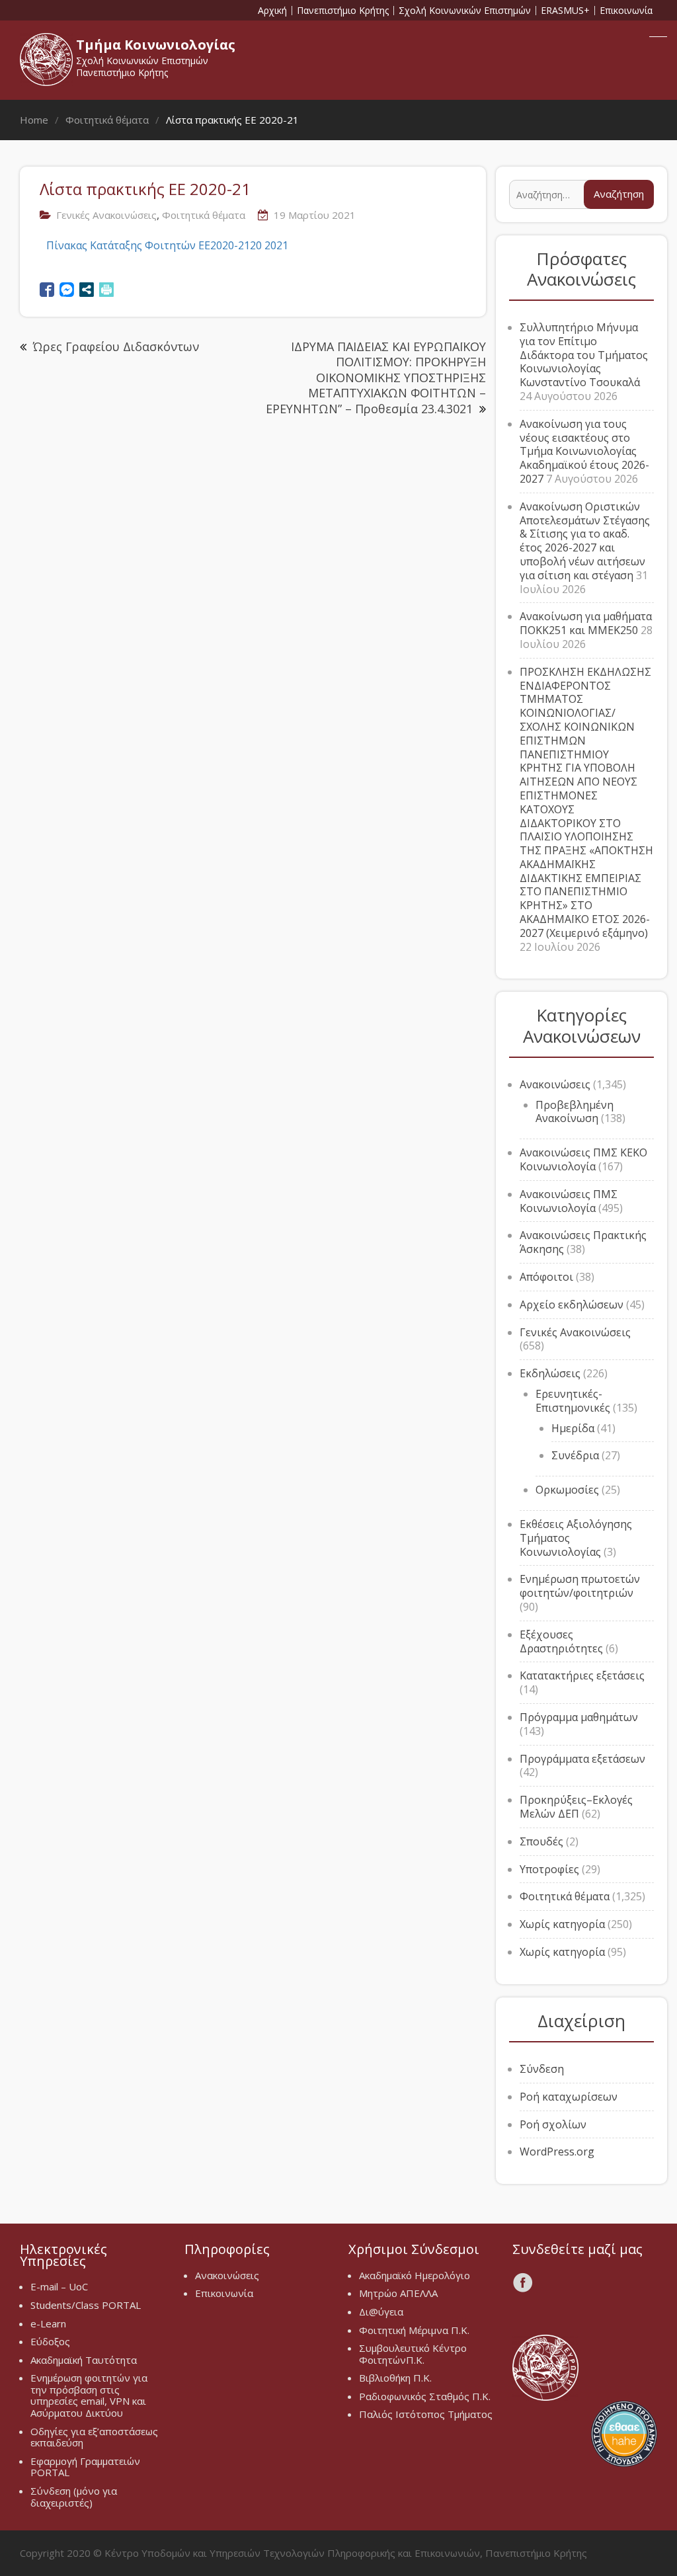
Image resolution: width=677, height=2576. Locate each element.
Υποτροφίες (549, 1869)
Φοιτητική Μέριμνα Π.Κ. (414, 2330)
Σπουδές (541, 1841)
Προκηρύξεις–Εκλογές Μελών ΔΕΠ (576, 1807)
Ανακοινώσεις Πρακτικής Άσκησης (583, 1242)
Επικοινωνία (626, 11)
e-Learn (48, 2323)
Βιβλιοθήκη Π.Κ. (395, 2378)
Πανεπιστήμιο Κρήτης (343, 11)
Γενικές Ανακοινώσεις (106, 215)
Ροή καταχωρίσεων (569, 2097)
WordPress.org (557, 2152)
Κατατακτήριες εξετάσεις (582, 1675)
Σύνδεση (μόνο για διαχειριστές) (74, 2497)
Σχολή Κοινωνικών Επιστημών (465, 11)
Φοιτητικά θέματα (204, 215)
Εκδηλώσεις (550, 1373)
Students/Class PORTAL (86, 2305)
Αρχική (272, 11)
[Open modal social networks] (87, 290)
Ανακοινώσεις (555, 1084)
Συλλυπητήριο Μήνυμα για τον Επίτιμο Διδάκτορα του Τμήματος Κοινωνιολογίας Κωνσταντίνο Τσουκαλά (584, 355)
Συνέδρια (575, 1455)
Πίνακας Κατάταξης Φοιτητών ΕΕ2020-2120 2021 (167, 245)
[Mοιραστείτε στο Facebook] (47, 290)
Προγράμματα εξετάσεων (582, 1759)
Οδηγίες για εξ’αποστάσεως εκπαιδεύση (94, 2437)
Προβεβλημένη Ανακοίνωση (575, 1112)
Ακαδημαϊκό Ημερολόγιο (415, 2275)
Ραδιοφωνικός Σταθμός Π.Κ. (425, 2396)
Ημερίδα (573, 1428)
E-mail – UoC (59, 2286)
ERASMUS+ (565, 11)
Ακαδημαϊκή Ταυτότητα (84, 2360)
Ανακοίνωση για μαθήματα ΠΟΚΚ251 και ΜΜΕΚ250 (586, 623)
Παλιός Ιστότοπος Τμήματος (426, 2414)
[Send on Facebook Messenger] (67, 290)
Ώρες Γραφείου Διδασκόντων (116, 346)
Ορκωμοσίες (567, 1490)
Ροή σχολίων (553, 2124)
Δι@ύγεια (381, 2312)
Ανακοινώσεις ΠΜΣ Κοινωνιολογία (569, 1201)
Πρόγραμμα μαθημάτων (579, 1717)
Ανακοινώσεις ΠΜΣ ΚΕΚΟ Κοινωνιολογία (583, 1159)
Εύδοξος (50, 2341)
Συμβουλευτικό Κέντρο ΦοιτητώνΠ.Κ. (413, 2354)
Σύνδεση (542, 2069)
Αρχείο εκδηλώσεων (572, 1305)
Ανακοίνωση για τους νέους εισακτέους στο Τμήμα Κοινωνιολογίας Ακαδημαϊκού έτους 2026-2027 (584, 451)
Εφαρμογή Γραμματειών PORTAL (85, 2467)
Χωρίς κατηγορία (562, 1924)
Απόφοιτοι (546, 1277)
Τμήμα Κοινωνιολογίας (156, 45)
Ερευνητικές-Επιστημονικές (573, 1401)
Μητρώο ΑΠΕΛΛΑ (398, 2293)
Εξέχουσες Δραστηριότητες (561, 1641)
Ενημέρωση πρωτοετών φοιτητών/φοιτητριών (580, 1586)
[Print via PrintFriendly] (106, 290)
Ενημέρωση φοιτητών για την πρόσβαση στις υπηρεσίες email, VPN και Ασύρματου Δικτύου (89, 2395)
